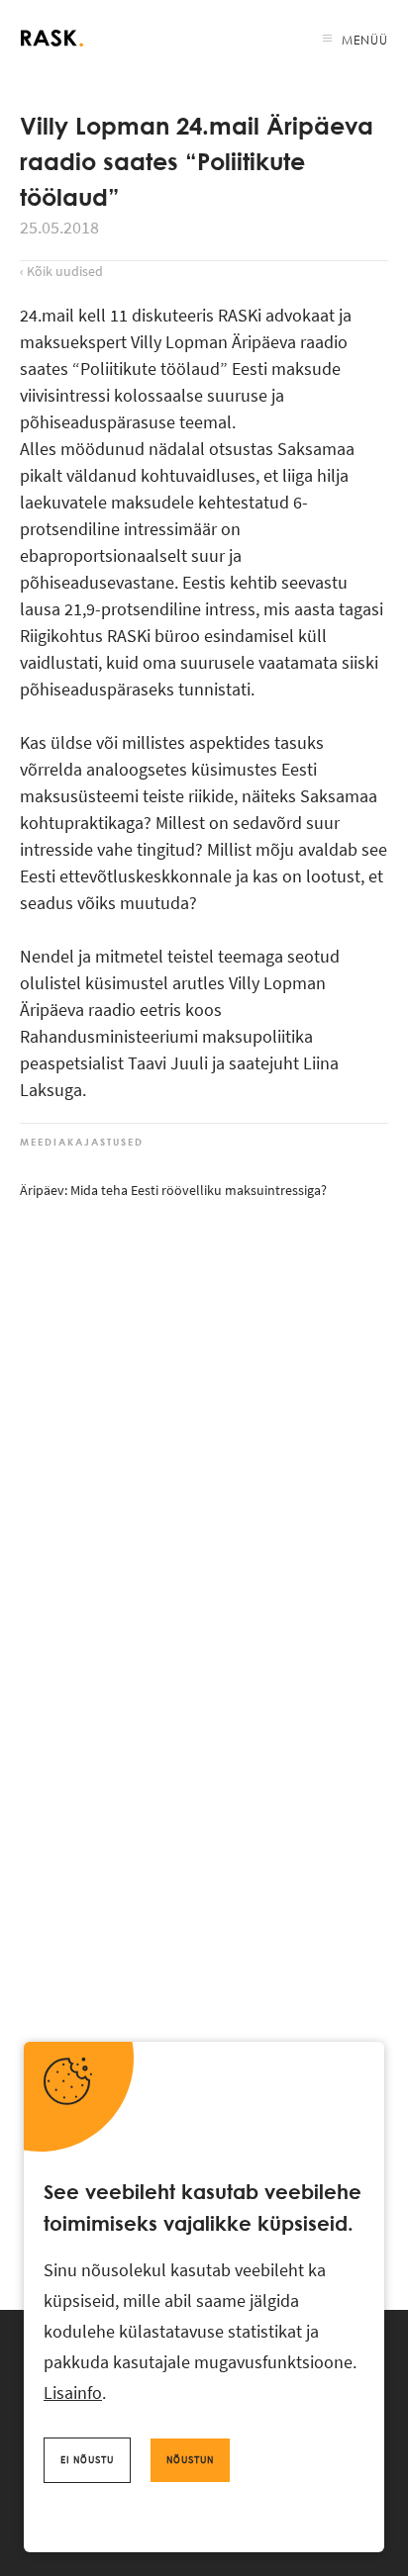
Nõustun (190, 2460)
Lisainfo (73, 2392)
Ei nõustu (87, 2460)
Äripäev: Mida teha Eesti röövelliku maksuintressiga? (173, 1190)
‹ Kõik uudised (61, 271)
